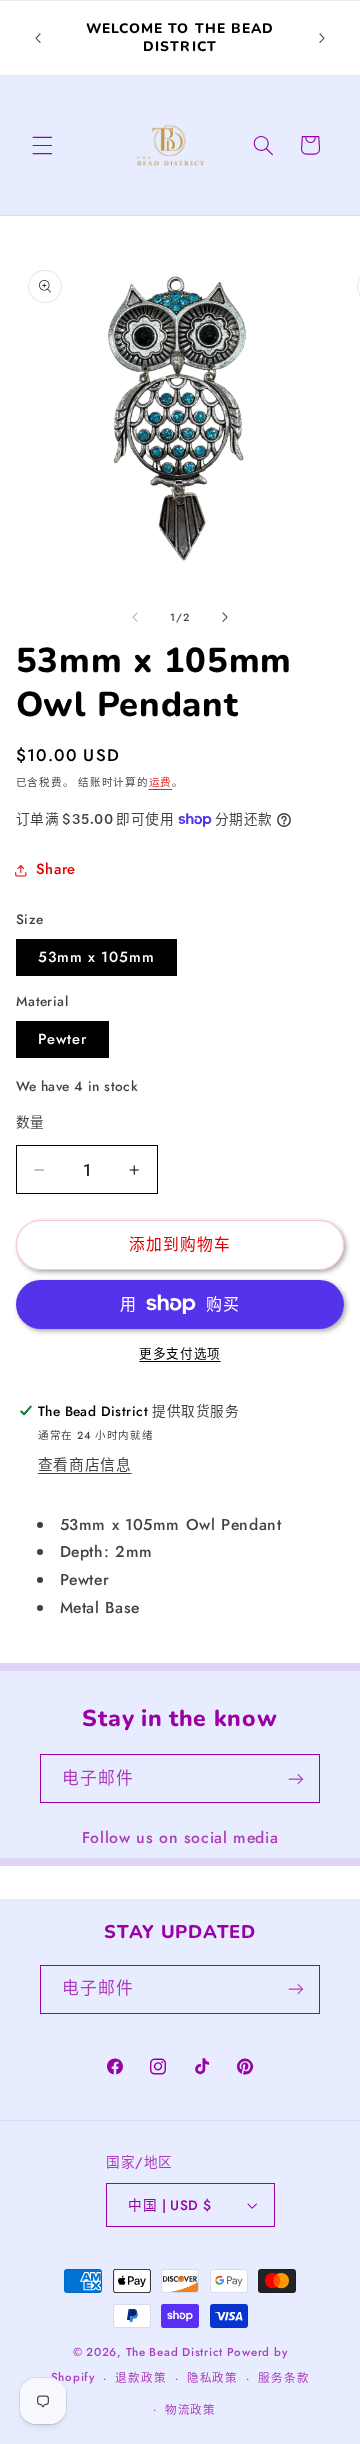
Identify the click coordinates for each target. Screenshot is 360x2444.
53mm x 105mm (97, 957)
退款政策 (140, 2378)
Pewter (62, 1039)
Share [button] (56, 869)
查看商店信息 (85, 1465)
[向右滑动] (225, 617)
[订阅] (296, 1778)
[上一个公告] (38, 38)
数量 (30, 1122)
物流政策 (190, 2410)
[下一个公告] (322, 38)
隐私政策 (212, 2378)
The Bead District (175, 2352)
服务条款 (283, 2378)
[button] (42, 145)
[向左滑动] (135, 617)
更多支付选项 (179, 1354)
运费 (160, 782)
